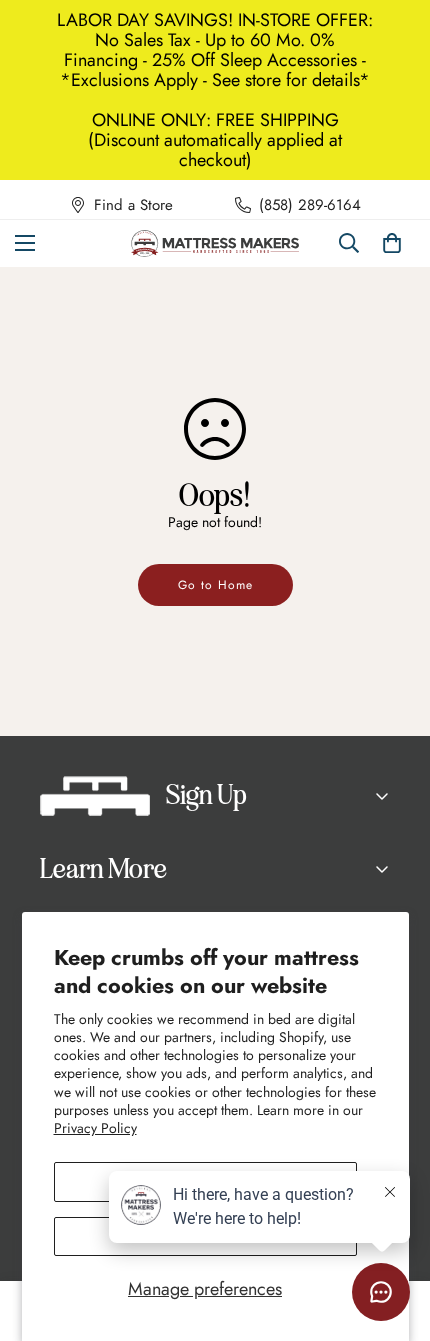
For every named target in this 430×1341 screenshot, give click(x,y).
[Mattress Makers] (215, 243)
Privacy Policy (95, 1128)
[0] (392, 243)
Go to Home (215, 585)
